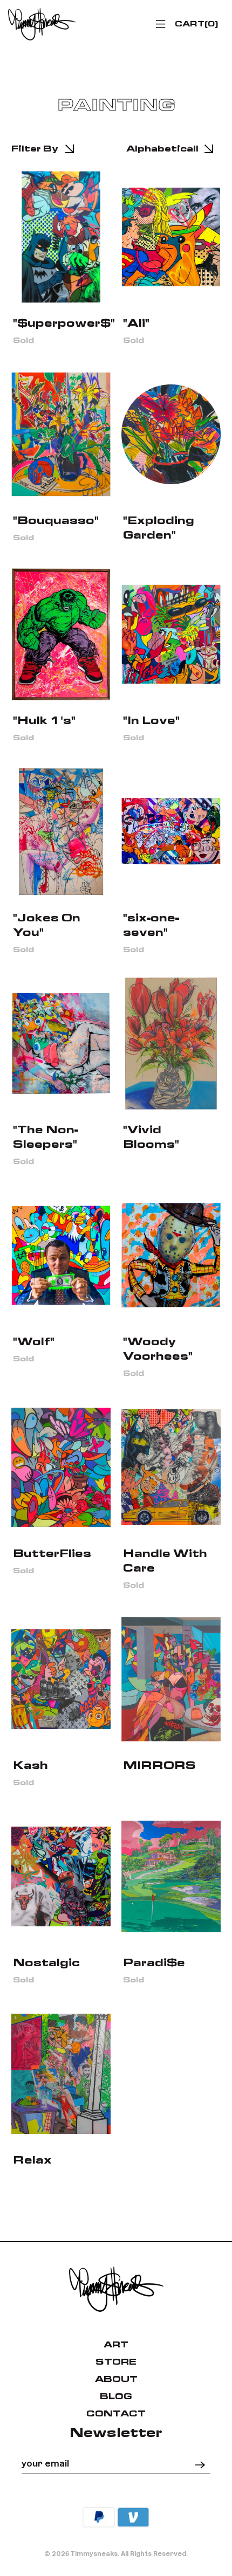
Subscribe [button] (116, 166)
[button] (221, 63)
